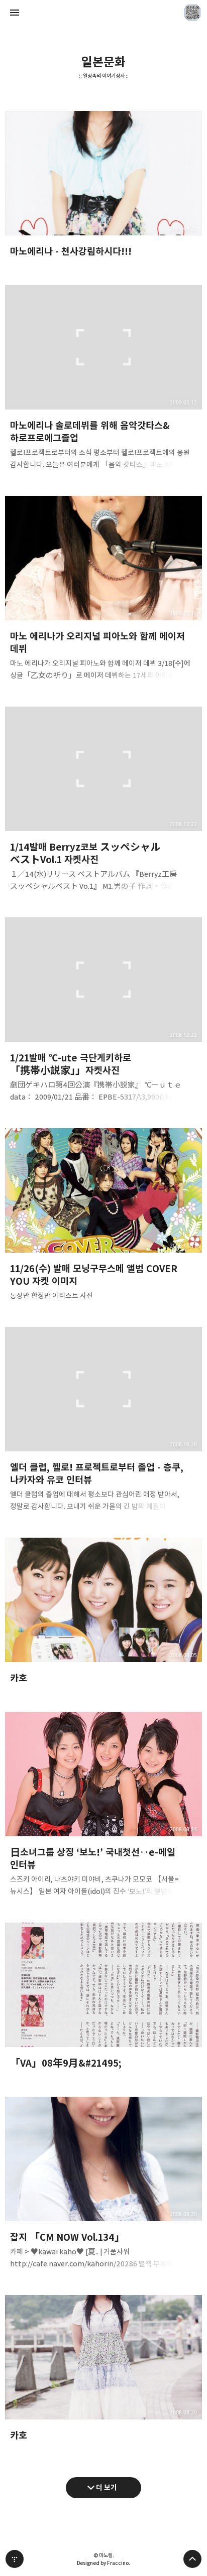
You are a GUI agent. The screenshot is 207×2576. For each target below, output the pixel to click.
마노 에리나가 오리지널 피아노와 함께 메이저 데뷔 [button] (103, 591)
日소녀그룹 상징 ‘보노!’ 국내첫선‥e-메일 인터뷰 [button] (103, 1807)
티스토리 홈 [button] (15, 2559)
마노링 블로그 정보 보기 (192, 13)
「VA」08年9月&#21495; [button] (103, 2000)
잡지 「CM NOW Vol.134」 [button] (103, 2186)
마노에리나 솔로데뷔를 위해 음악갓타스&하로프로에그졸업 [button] (103, 380)
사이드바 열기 (15, 13)
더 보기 (107, 2487)
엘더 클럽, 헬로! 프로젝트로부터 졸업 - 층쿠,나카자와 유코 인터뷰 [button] (103, 1422)
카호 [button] (103, 1615)
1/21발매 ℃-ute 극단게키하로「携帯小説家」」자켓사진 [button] (103, 1013)
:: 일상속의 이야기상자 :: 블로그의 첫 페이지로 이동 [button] (103, 13)
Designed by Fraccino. (103, 2563)
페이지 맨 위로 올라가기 (192, 2559)
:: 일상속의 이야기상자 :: (104, 76)
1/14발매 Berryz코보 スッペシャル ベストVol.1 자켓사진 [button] (103, 802)
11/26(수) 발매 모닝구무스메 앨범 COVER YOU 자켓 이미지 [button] (103, 1217)
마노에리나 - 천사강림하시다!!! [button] (103, 188)
